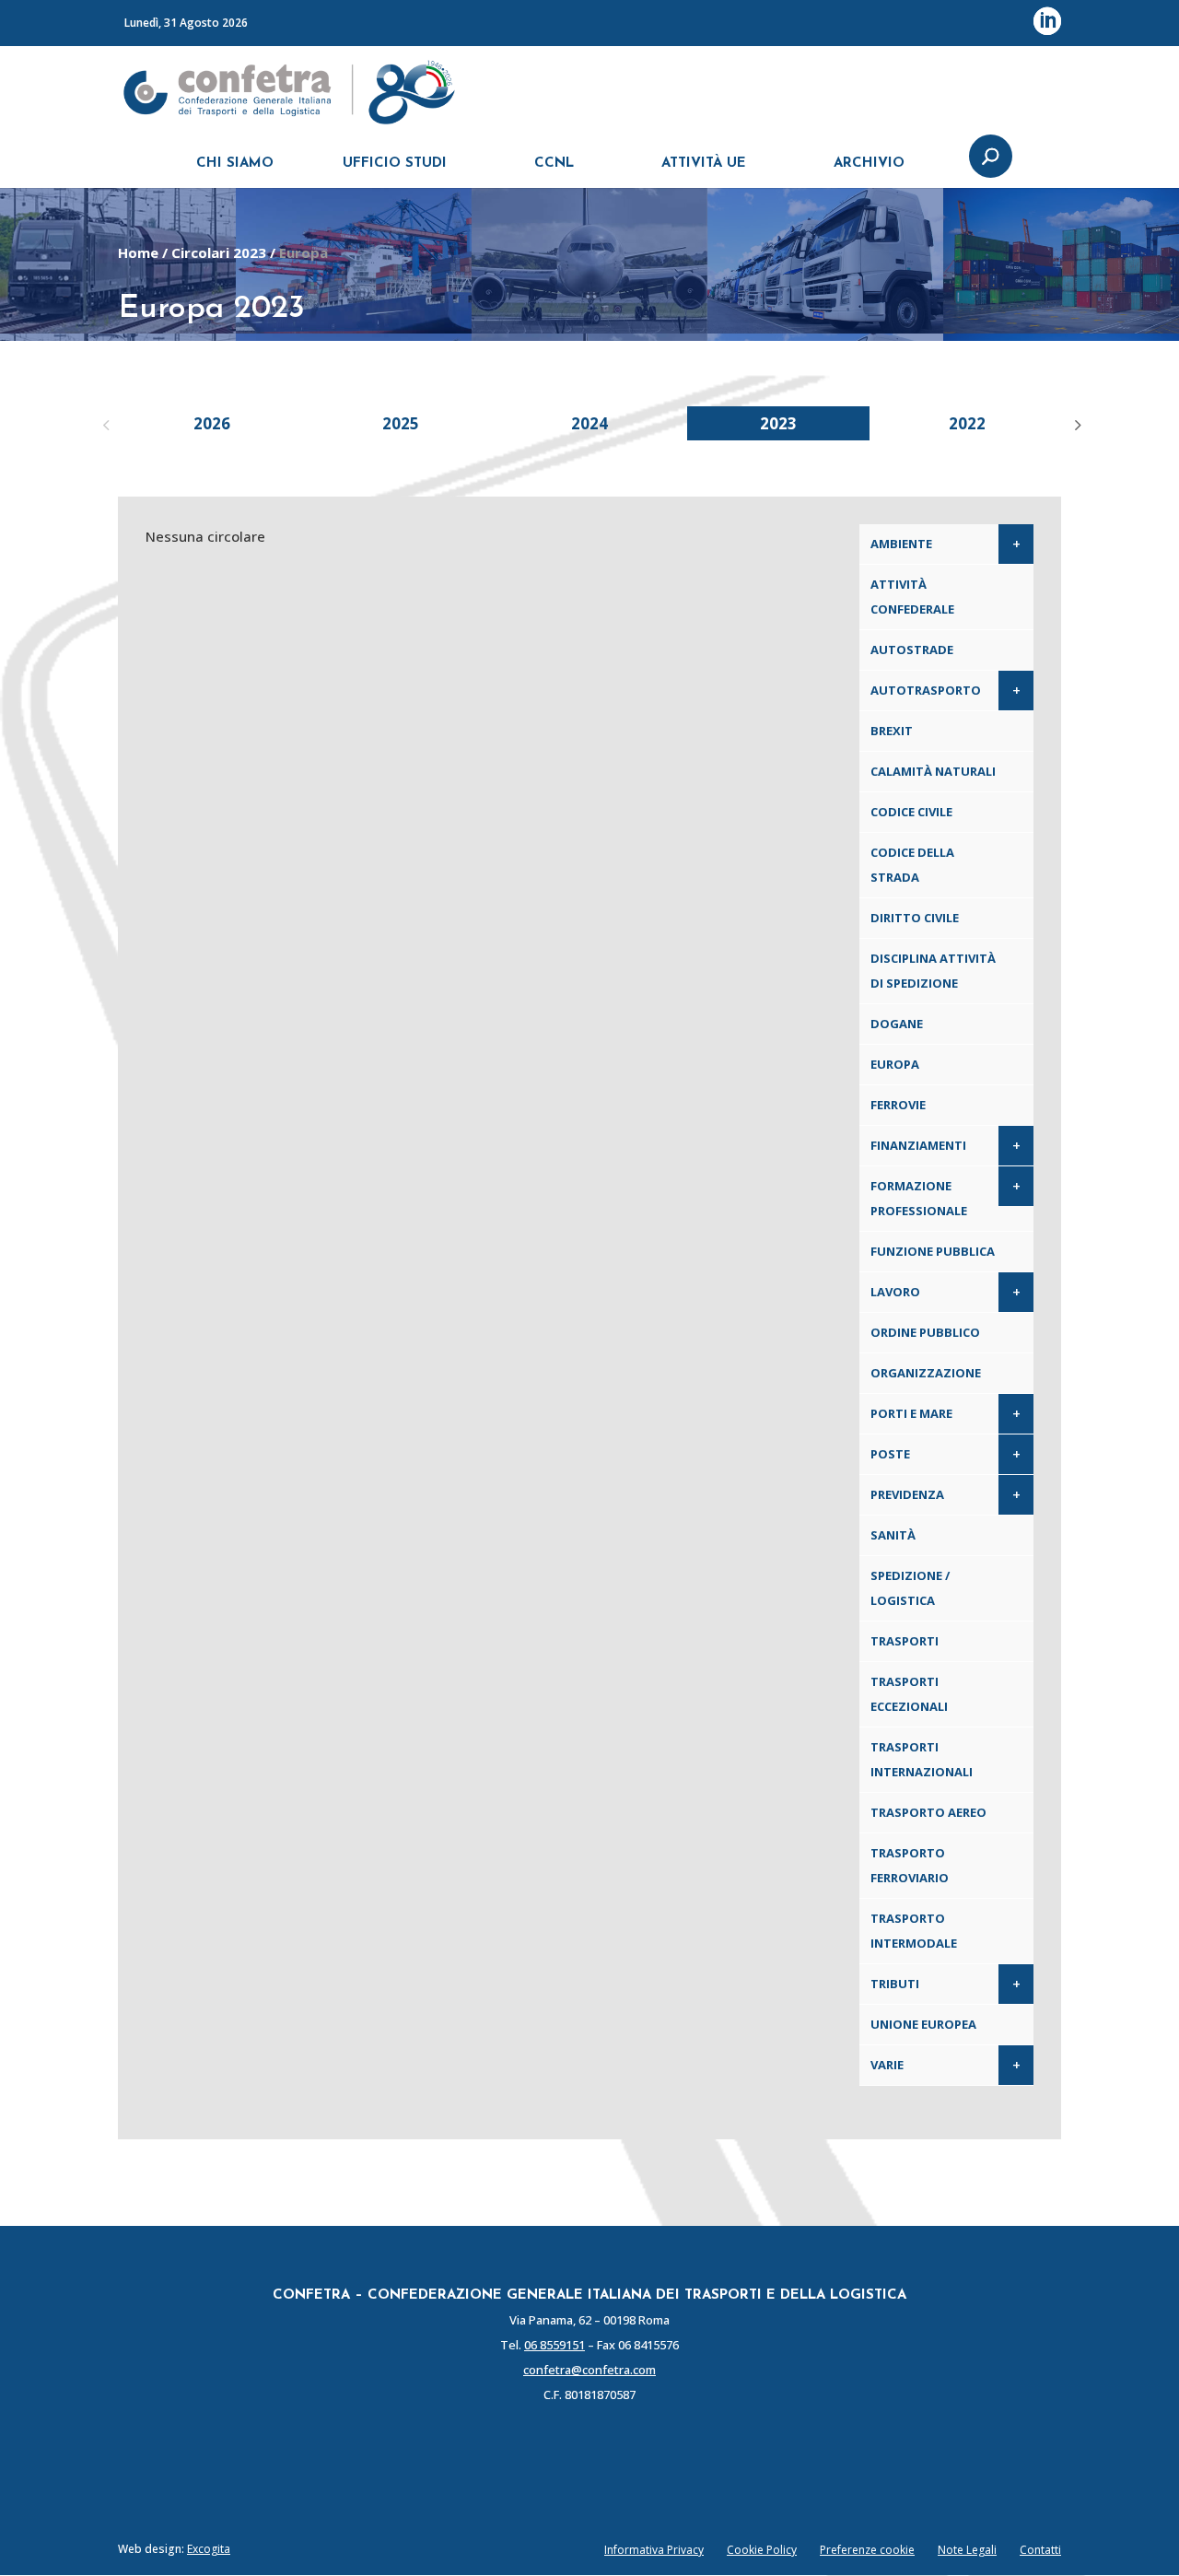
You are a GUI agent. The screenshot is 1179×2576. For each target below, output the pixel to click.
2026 (212, 423)
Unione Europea (923, 2024)
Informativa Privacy (654, 2550)
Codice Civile (911, 812)
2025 (401, 423)
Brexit (892, 731)
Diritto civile (915, 918)
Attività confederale (912, 597)
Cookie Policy (762, 2550)
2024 (589, 423)
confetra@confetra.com (589, 2370)
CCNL (554, 164)
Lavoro (895, 1292)
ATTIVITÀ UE (704, 164)
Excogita (209, 2549)
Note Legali (967, 2550)
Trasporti (905, 1641)
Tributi (895, 1984)
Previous (104, 423)
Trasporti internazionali (922, 1759)
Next (1075, 423)
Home (138, 252)
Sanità (893, 1535)
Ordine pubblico (925, 1332)
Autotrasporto (926, 690)
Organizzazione (926, 1373)
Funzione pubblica (933, 1251)
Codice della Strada (912, 865)
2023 (778, 423)
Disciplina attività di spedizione (933, 971)
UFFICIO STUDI (395, 164)
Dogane (897, 1024)
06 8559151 (554, 2345)
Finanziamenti (918, 1145)
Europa (895, 1064)
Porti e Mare (911, 1413)
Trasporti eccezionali (909, 1694)
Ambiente (901, 544)
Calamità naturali (933, 771)
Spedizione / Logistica (910, 1588)
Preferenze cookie (867, 2550)
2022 (967, 423)
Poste (890, 1454)
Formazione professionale (919, 1198)
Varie (887, 2065)
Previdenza (907, 1494)
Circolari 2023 (219, 252)
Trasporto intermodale (914, 1931)
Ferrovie (898, 1105)
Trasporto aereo (928, 1812)
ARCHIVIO (869, 164)
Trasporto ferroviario (910, 1865)
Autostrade (912, 650)
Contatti (1040, 2550)
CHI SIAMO (235, 164)
